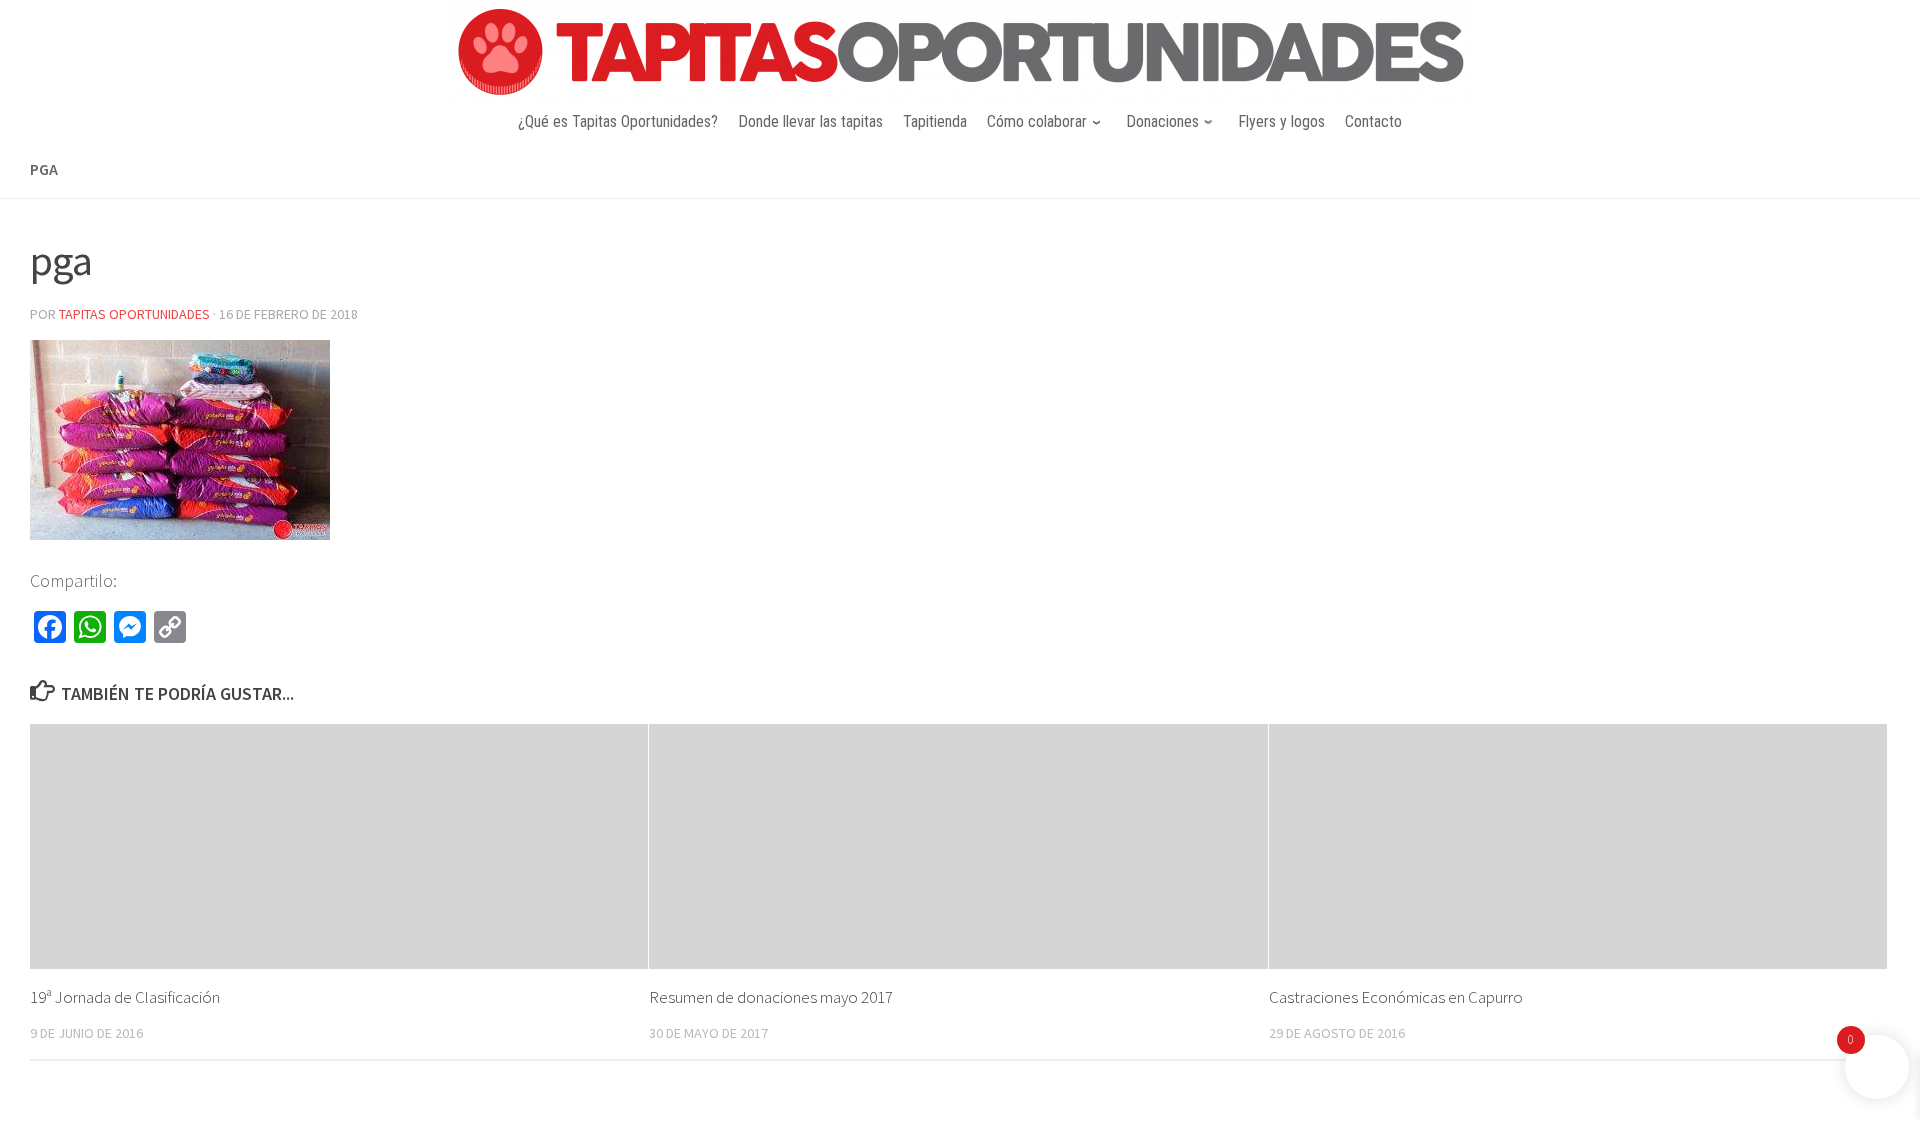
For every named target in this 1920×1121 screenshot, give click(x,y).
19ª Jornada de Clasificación (125, 997)
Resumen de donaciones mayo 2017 (771, 997)
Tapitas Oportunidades (134, 314)
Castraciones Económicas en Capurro (1396, 997)
